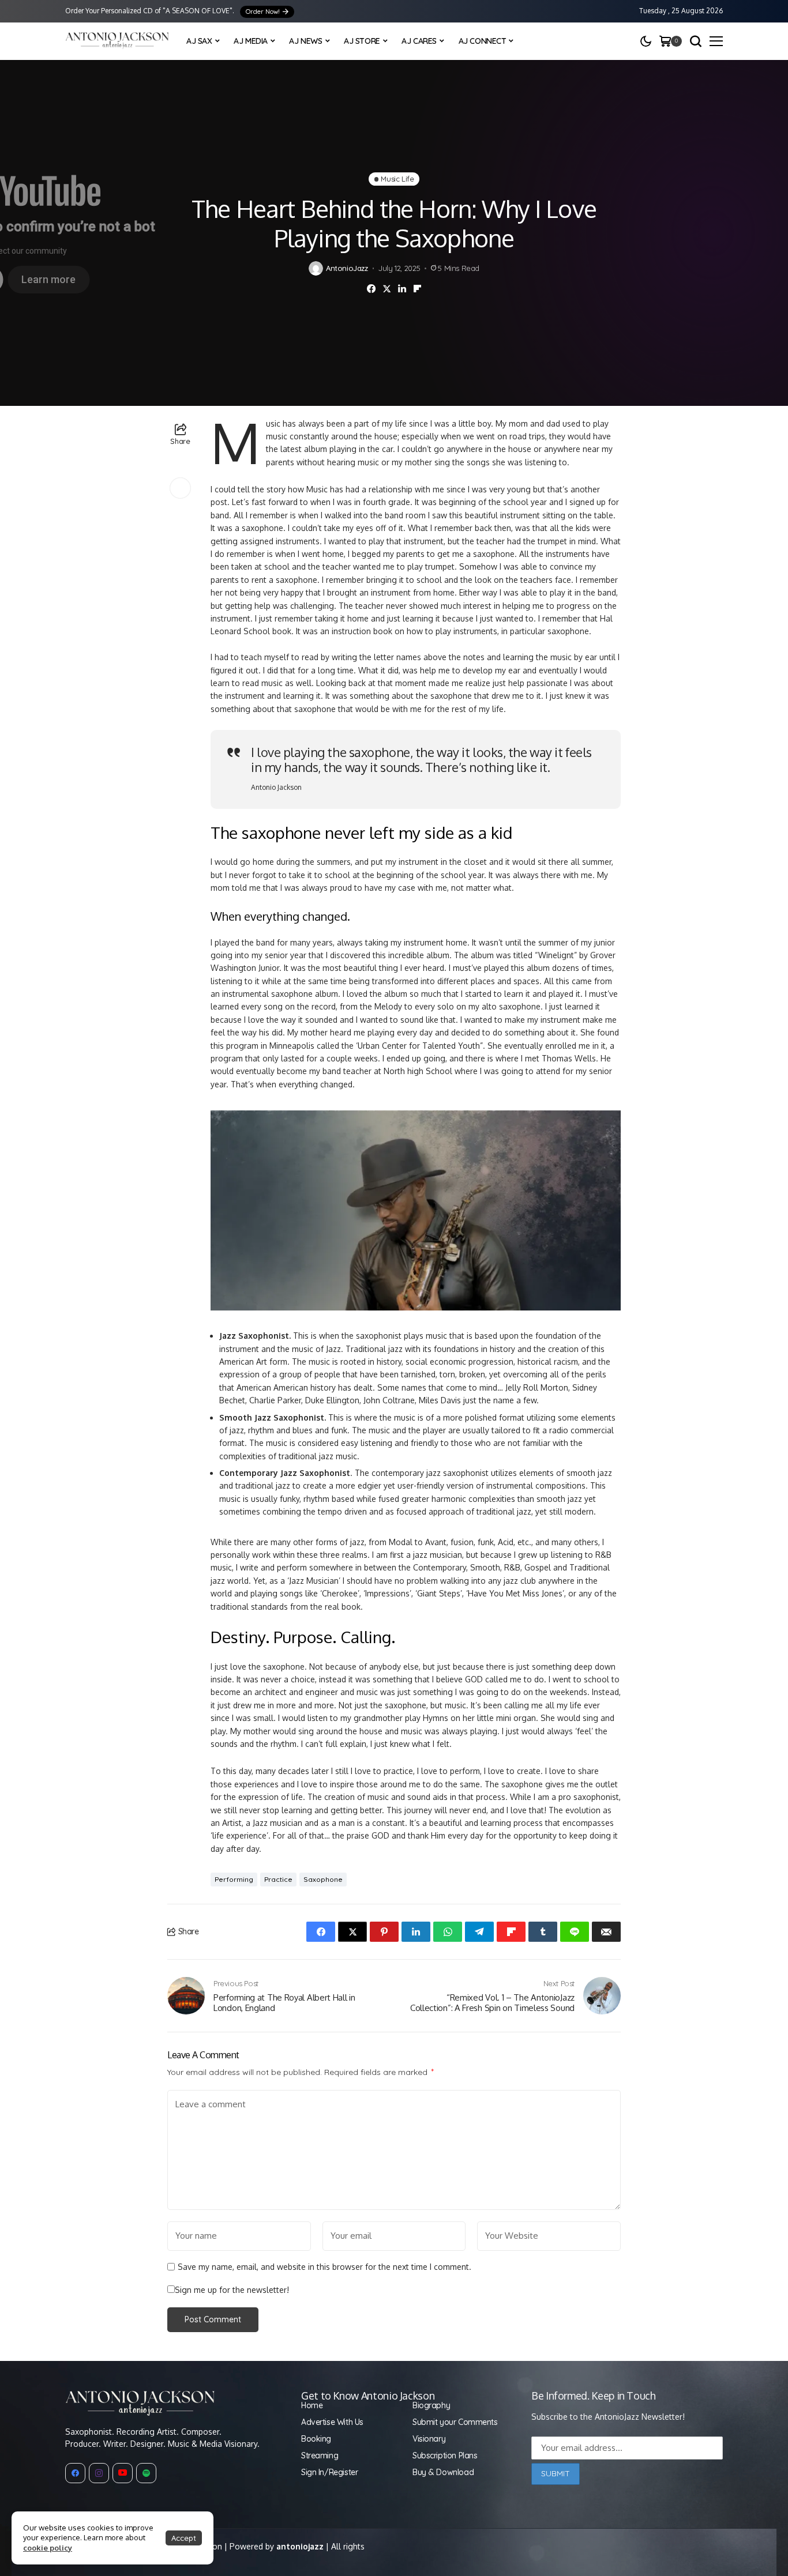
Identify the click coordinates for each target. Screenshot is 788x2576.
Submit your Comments (455, 2422)
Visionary (429, 2439)
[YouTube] (123, 2473)
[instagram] (99, 2473)
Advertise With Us (332, 2422)
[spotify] (146, 2473)
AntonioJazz (347, 268)
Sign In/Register (329, 2472)
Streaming (320, 2456)
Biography (431, 2405)
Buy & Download (443, 2472)
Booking (316, 2439)
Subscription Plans (445, 2456)
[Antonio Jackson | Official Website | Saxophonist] (117, 41)
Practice (278, 1879)
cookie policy (48, 2548)
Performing (234, 1879)
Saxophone (323, 1879)
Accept (184, 2538)
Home (312, 2405)
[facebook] (75, 2473)
